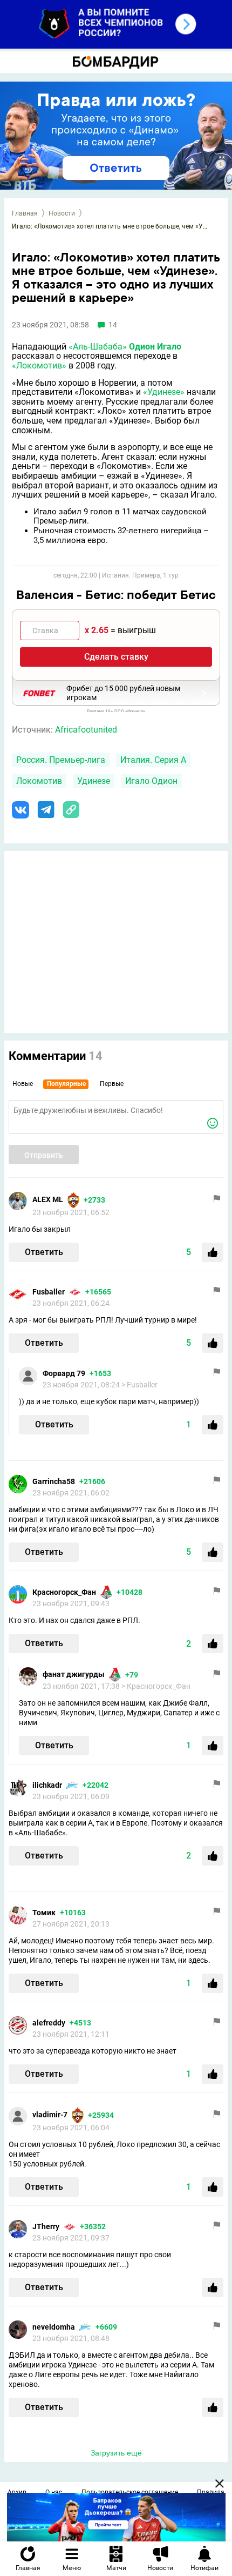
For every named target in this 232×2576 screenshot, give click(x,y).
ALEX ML (48, 1199)
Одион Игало (155, 347)
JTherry (46, 2226)
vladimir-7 (50, 2115)
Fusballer (49, 1292)
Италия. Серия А (153, 760)
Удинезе (94, 781)
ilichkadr (47, 1785)
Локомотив (39, 781)
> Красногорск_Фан (156, 1686)
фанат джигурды (74, 1674)
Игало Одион (151, 781)
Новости (62, 213)
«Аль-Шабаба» (98, 347)
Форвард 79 (64, 1373)
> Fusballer (139, 1385)
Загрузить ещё (116, 2453)
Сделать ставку (116, 657)
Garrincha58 (54, 1481)
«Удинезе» (164, 392)
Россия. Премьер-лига (61, 760)
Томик (44, 1913)
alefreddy (49, 2023)
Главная (25, 213)
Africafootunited (86, 730)
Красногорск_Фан (64, 1592)
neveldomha (54, 2327)
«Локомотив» (39, 365)
